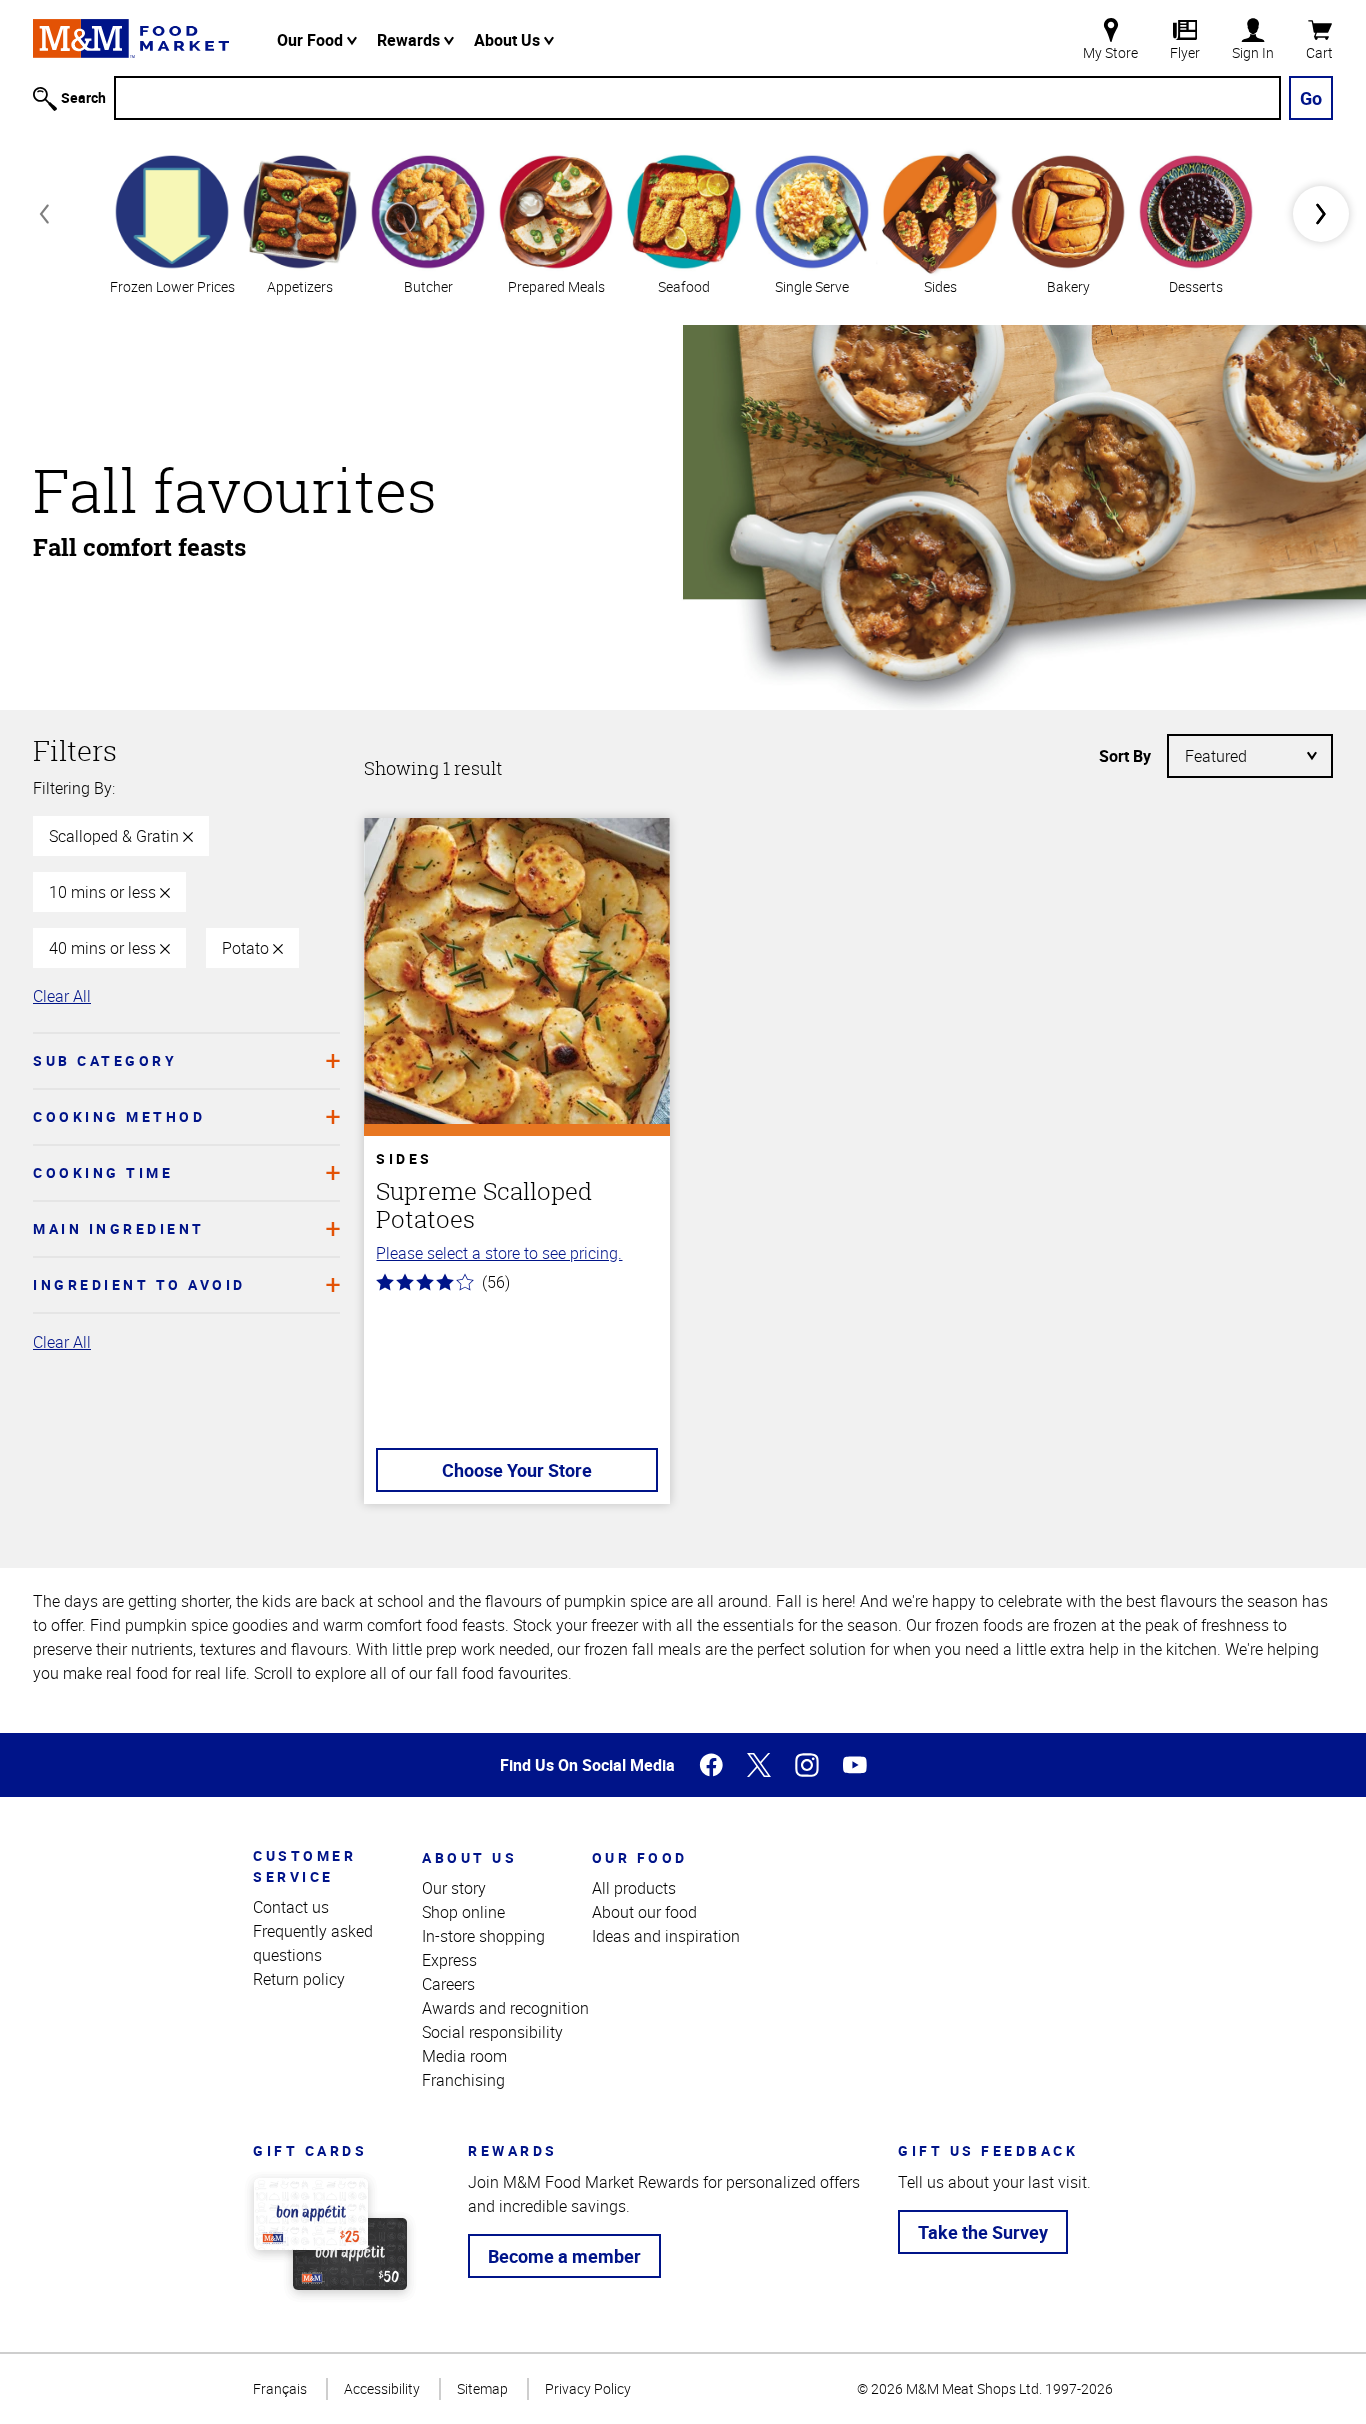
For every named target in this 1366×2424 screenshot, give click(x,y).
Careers (448, 1984)
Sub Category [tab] (105, 1060)
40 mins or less (104, 948)
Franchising (463, 2080)
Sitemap (482, 2388)
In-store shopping (483, 1936)
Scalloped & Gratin (116, 836)
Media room (464, 2056)
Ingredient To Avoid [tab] (139, 1284)
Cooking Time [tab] (103, 1172)
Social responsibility (492, 2032)
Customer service (304, 1866)
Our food (640, 1857)
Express (449, 1960)
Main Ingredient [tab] (119, 1228)
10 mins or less (104, 892)
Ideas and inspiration (666, 1936)
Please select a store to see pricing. (499, 1253)
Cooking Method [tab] (119, 1116)
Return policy (299, 1979)
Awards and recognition (505, 2008)
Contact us (291, 1907)
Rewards (410, 40)
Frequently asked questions (313, 1943)
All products (634, 1888)
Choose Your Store (517, 1470)
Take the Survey (983, 2232)
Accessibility (382, 2388)
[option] (172, 222)
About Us (509, 40)
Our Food (312, 40)
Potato (247, 948)
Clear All (62, 996)
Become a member (564, 2256)
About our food (644, 1912)
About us (469, 1857)
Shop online (463, 1912)
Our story (454, 1888)
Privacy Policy (588, 2388)
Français (280, 2388)
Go (1311, 98)
